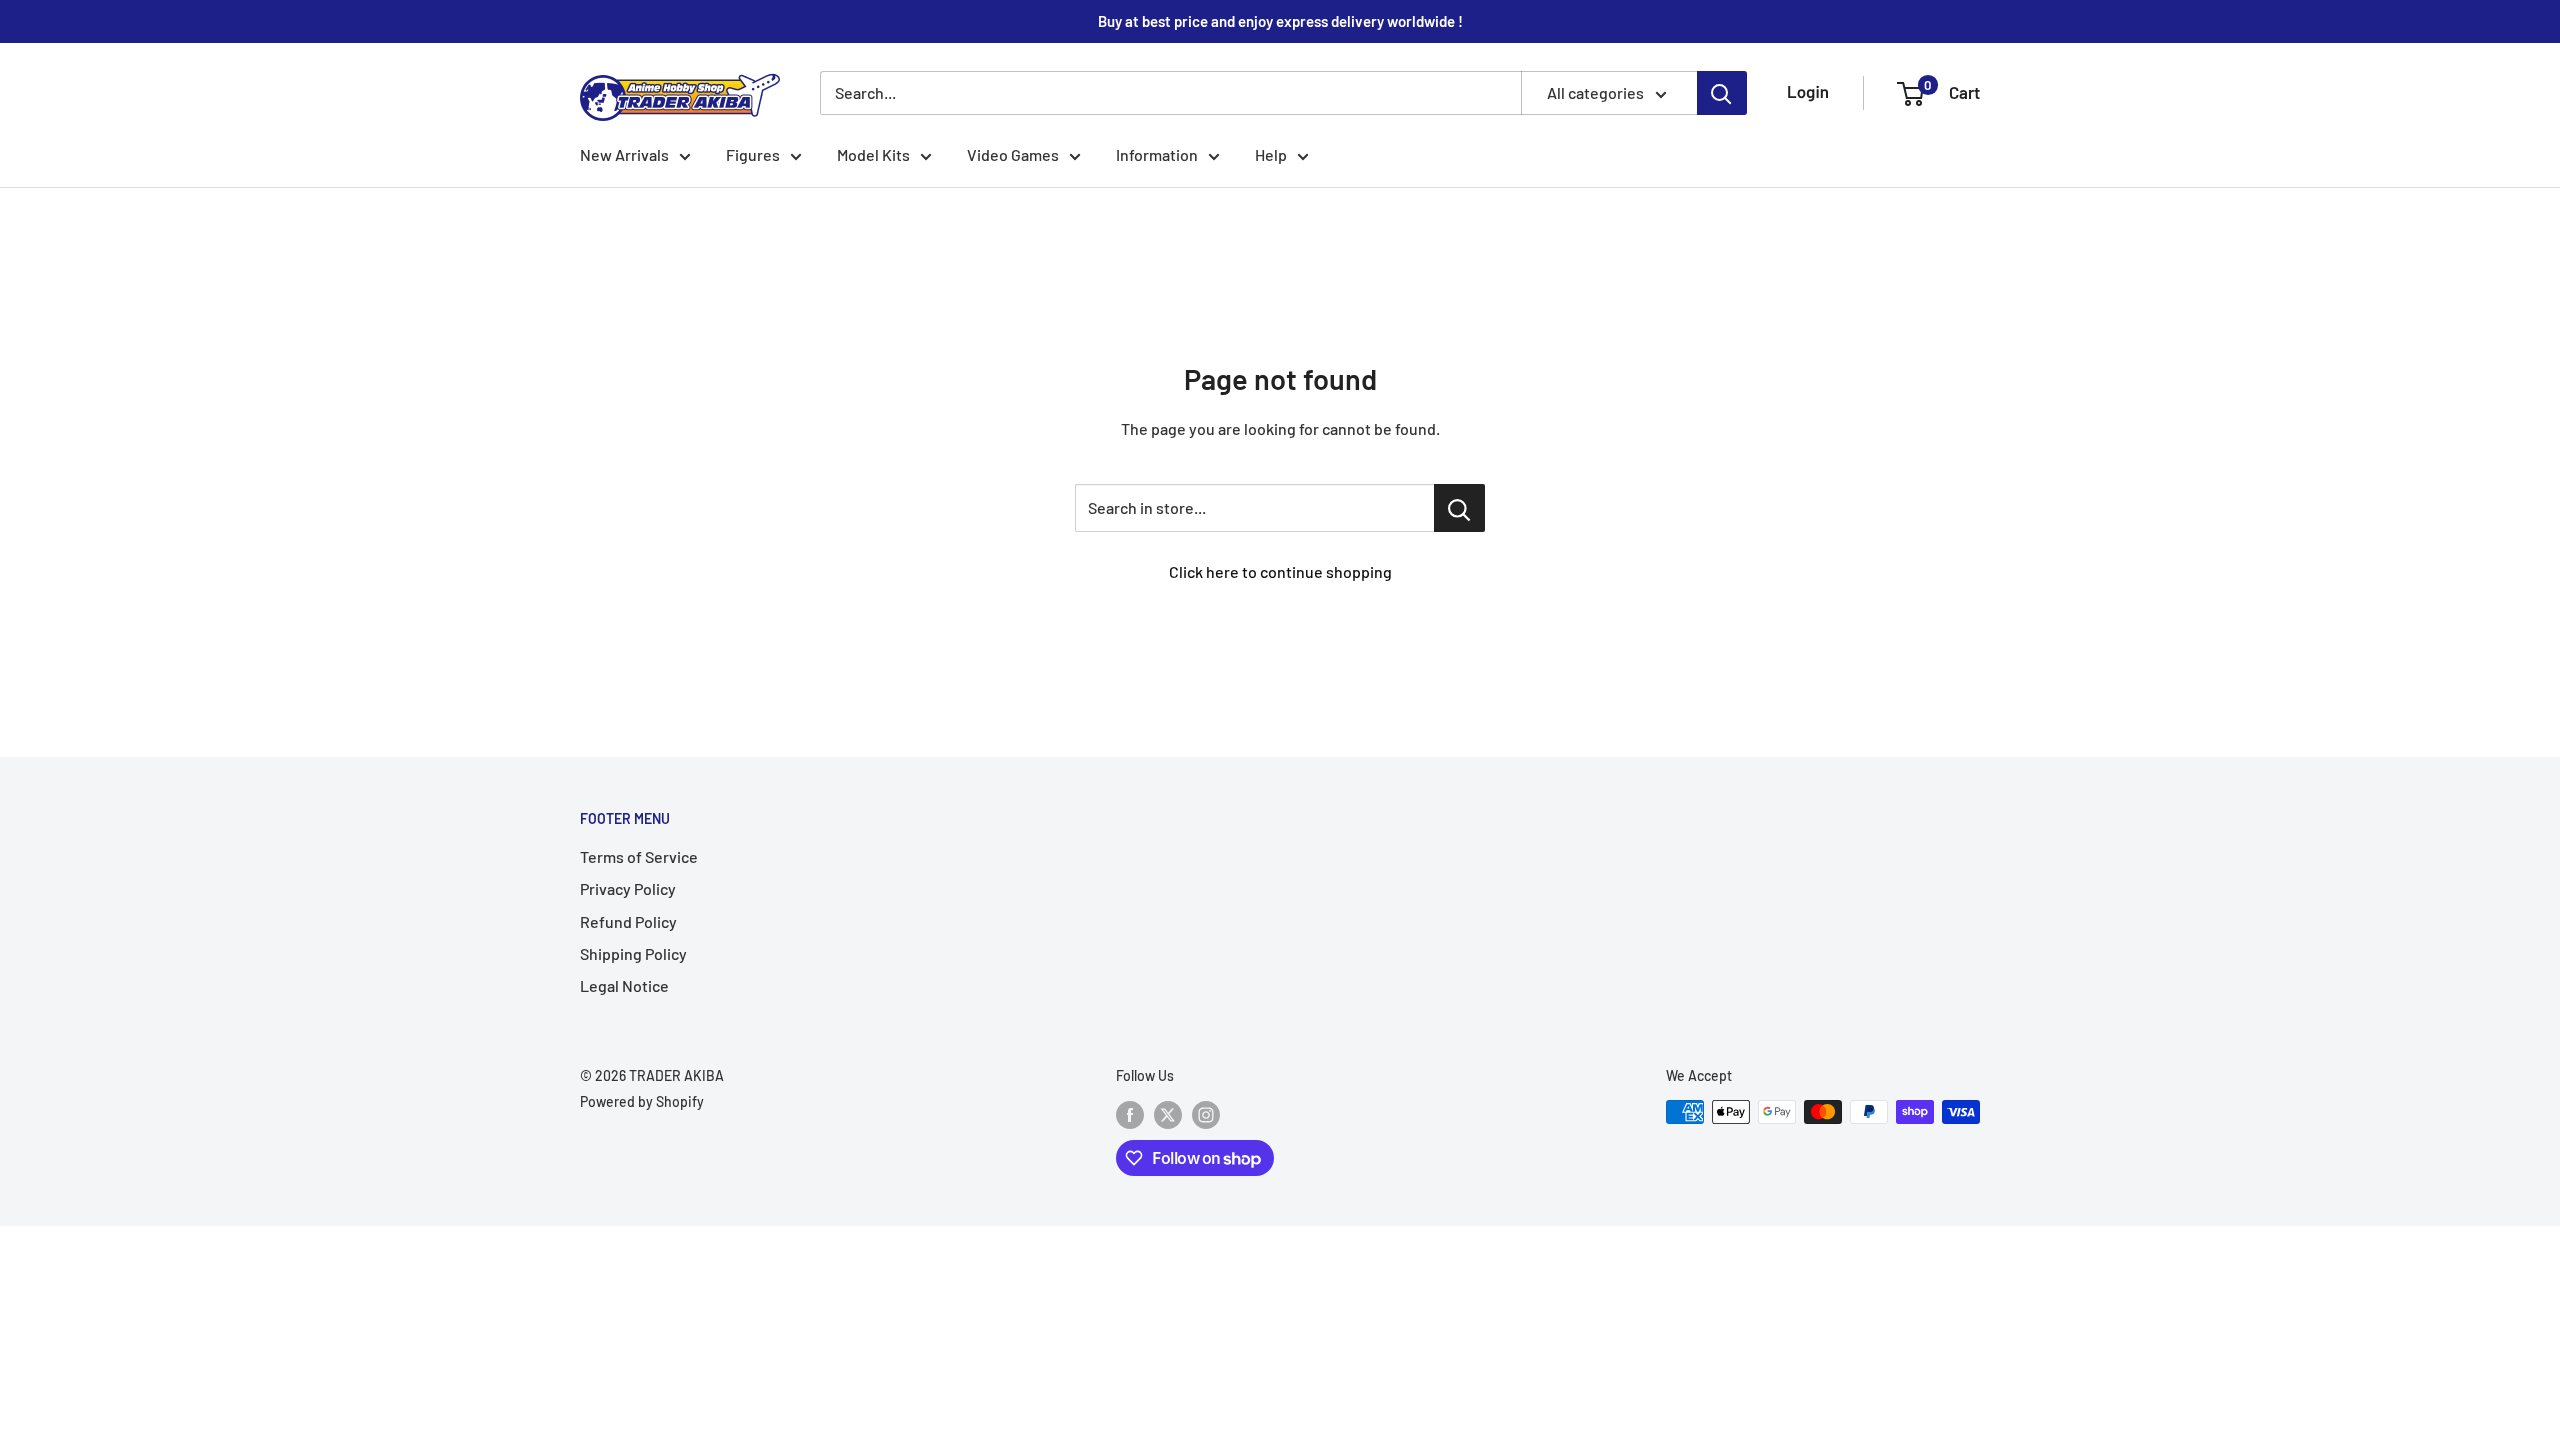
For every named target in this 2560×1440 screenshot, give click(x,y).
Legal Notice (624, 985)
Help (1271, 154)
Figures (753, 154)
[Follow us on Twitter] (1168, 1114)
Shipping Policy (633, 953)
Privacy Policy (628, 888)
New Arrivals (624, 154)
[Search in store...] (1459, 508)
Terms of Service (639, 856)
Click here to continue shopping (1280, 571)
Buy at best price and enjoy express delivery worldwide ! (1280, 21)
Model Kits (873, 154)
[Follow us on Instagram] (1206, 1114)
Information (1157, 154)
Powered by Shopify (642, 1101)
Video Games (1013, 154)
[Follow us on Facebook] (1130, 1114)
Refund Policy (628, 921)
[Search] (1722, 93)
